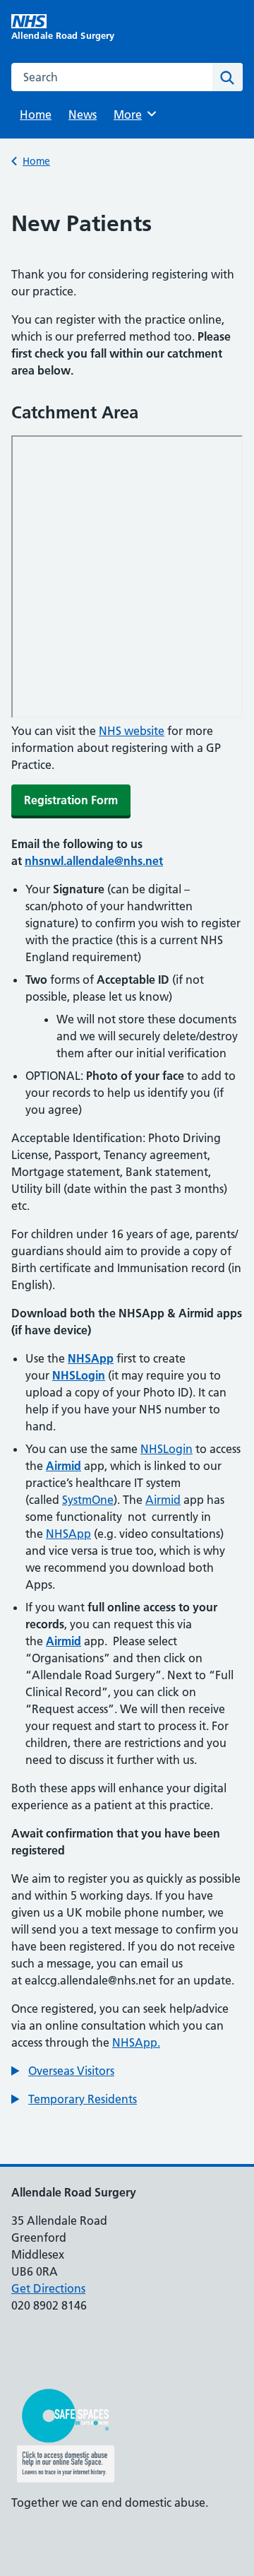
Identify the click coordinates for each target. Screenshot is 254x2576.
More (133, 114)
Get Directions (48, 2288)
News (83, 114)
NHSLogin (167, 1449)
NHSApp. (136, 2042)
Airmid (163, 1500)
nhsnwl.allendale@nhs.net (94, 861)
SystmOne (88, 1500)
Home (36, 114)
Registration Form (71, 800)
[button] (63, 2071)
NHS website (132, 731)
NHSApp (68, 1534)
